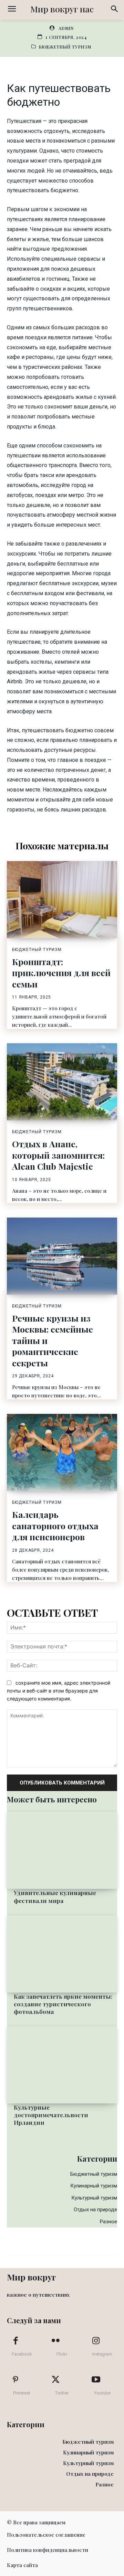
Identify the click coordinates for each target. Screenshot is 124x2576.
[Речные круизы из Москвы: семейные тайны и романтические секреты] (62, 1256)
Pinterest (22, 2393)
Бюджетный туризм (65, 47)
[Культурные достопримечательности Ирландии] (62, 2065)
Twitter (62, 2393)
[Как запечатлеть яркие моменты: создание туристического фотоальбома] (62, 1954)
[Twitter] (56, 2380)
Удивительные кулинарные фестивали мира (55, 1896)
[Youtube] (96, 2380)
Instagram (102, 2354)
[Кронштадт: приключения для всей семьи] (62, 900)
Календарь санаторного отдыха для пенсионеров (55, 1525)
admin (66, 28)
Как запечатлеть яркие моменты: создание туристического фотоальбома (63, 2004)
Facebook (22, 2354)
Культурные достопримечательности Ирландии (51, 2115)
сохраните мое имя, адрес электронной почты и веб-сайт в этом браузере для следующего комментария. (59, 1690)
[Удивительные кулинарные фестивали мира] (62, 1850)
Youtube (102, 2393)
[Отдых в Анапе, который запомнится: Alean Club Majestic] (62, 1082)
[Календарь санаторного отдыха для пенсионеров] (62, 1452)
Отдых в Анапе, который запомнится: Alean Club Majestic (58, 1155)
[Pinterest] (15, 2380)
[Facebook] (15, 2341)
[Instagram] (96, 2341)
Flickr (62, 2354)
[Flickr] (56, 2341)
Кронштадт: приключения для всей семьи (61, 973)
